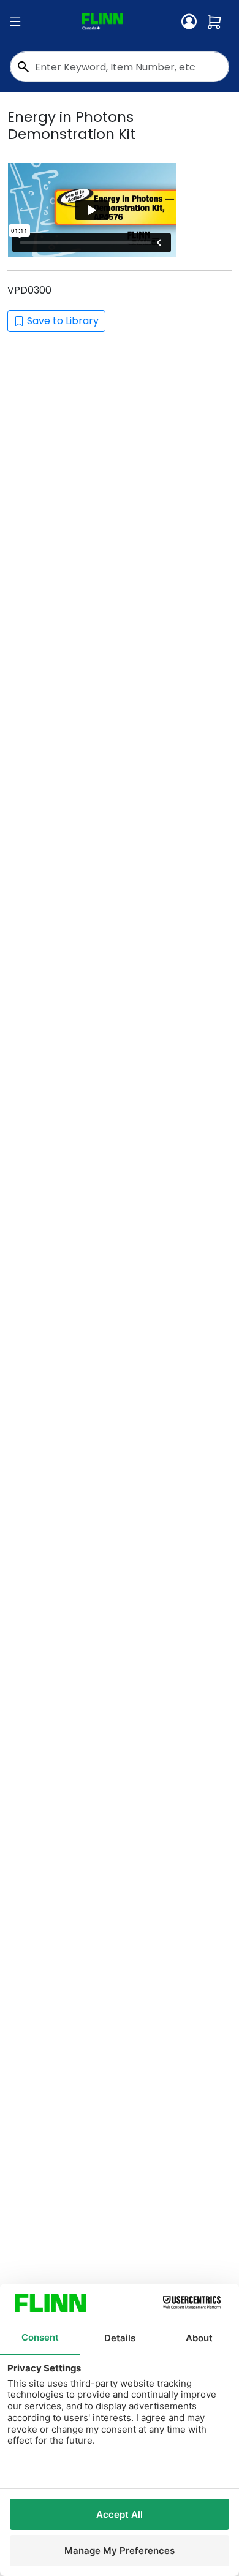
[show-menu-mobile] (15, 22)
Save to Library (63, 321)
